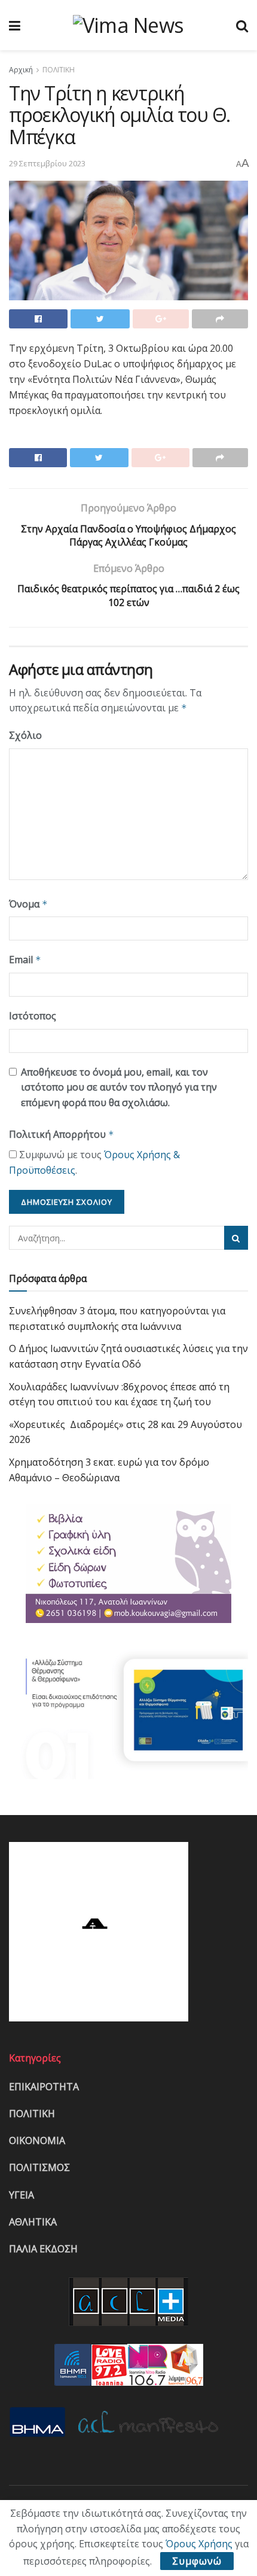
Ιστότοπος (33, 1016)
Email (25, 960)
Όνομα (28, 904)
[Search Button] (236, 1238)
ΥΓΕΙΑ (22, 2195)
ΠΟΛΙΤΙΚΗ (59, 70)
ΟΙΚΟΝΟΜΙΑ (37, 2140)
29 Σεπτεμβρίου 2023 (47, 163)
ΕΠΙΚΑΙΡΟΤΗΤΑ (44, 2087)
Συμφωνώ (197, 2561)
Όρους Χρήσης (199, 2544)
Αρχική (21, 70)
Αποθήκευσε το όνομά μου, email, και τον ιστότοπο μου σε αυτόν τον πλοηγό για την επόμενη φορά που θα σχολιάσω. (119, 1087)
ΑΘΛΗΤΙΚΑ (33, 2222)
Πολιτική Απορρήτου (62, 1134)
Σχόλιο (25, 735)
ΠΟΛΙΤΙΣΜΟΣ (39, 2167)
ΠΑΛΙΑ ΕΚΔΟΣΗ (43, 2249)
